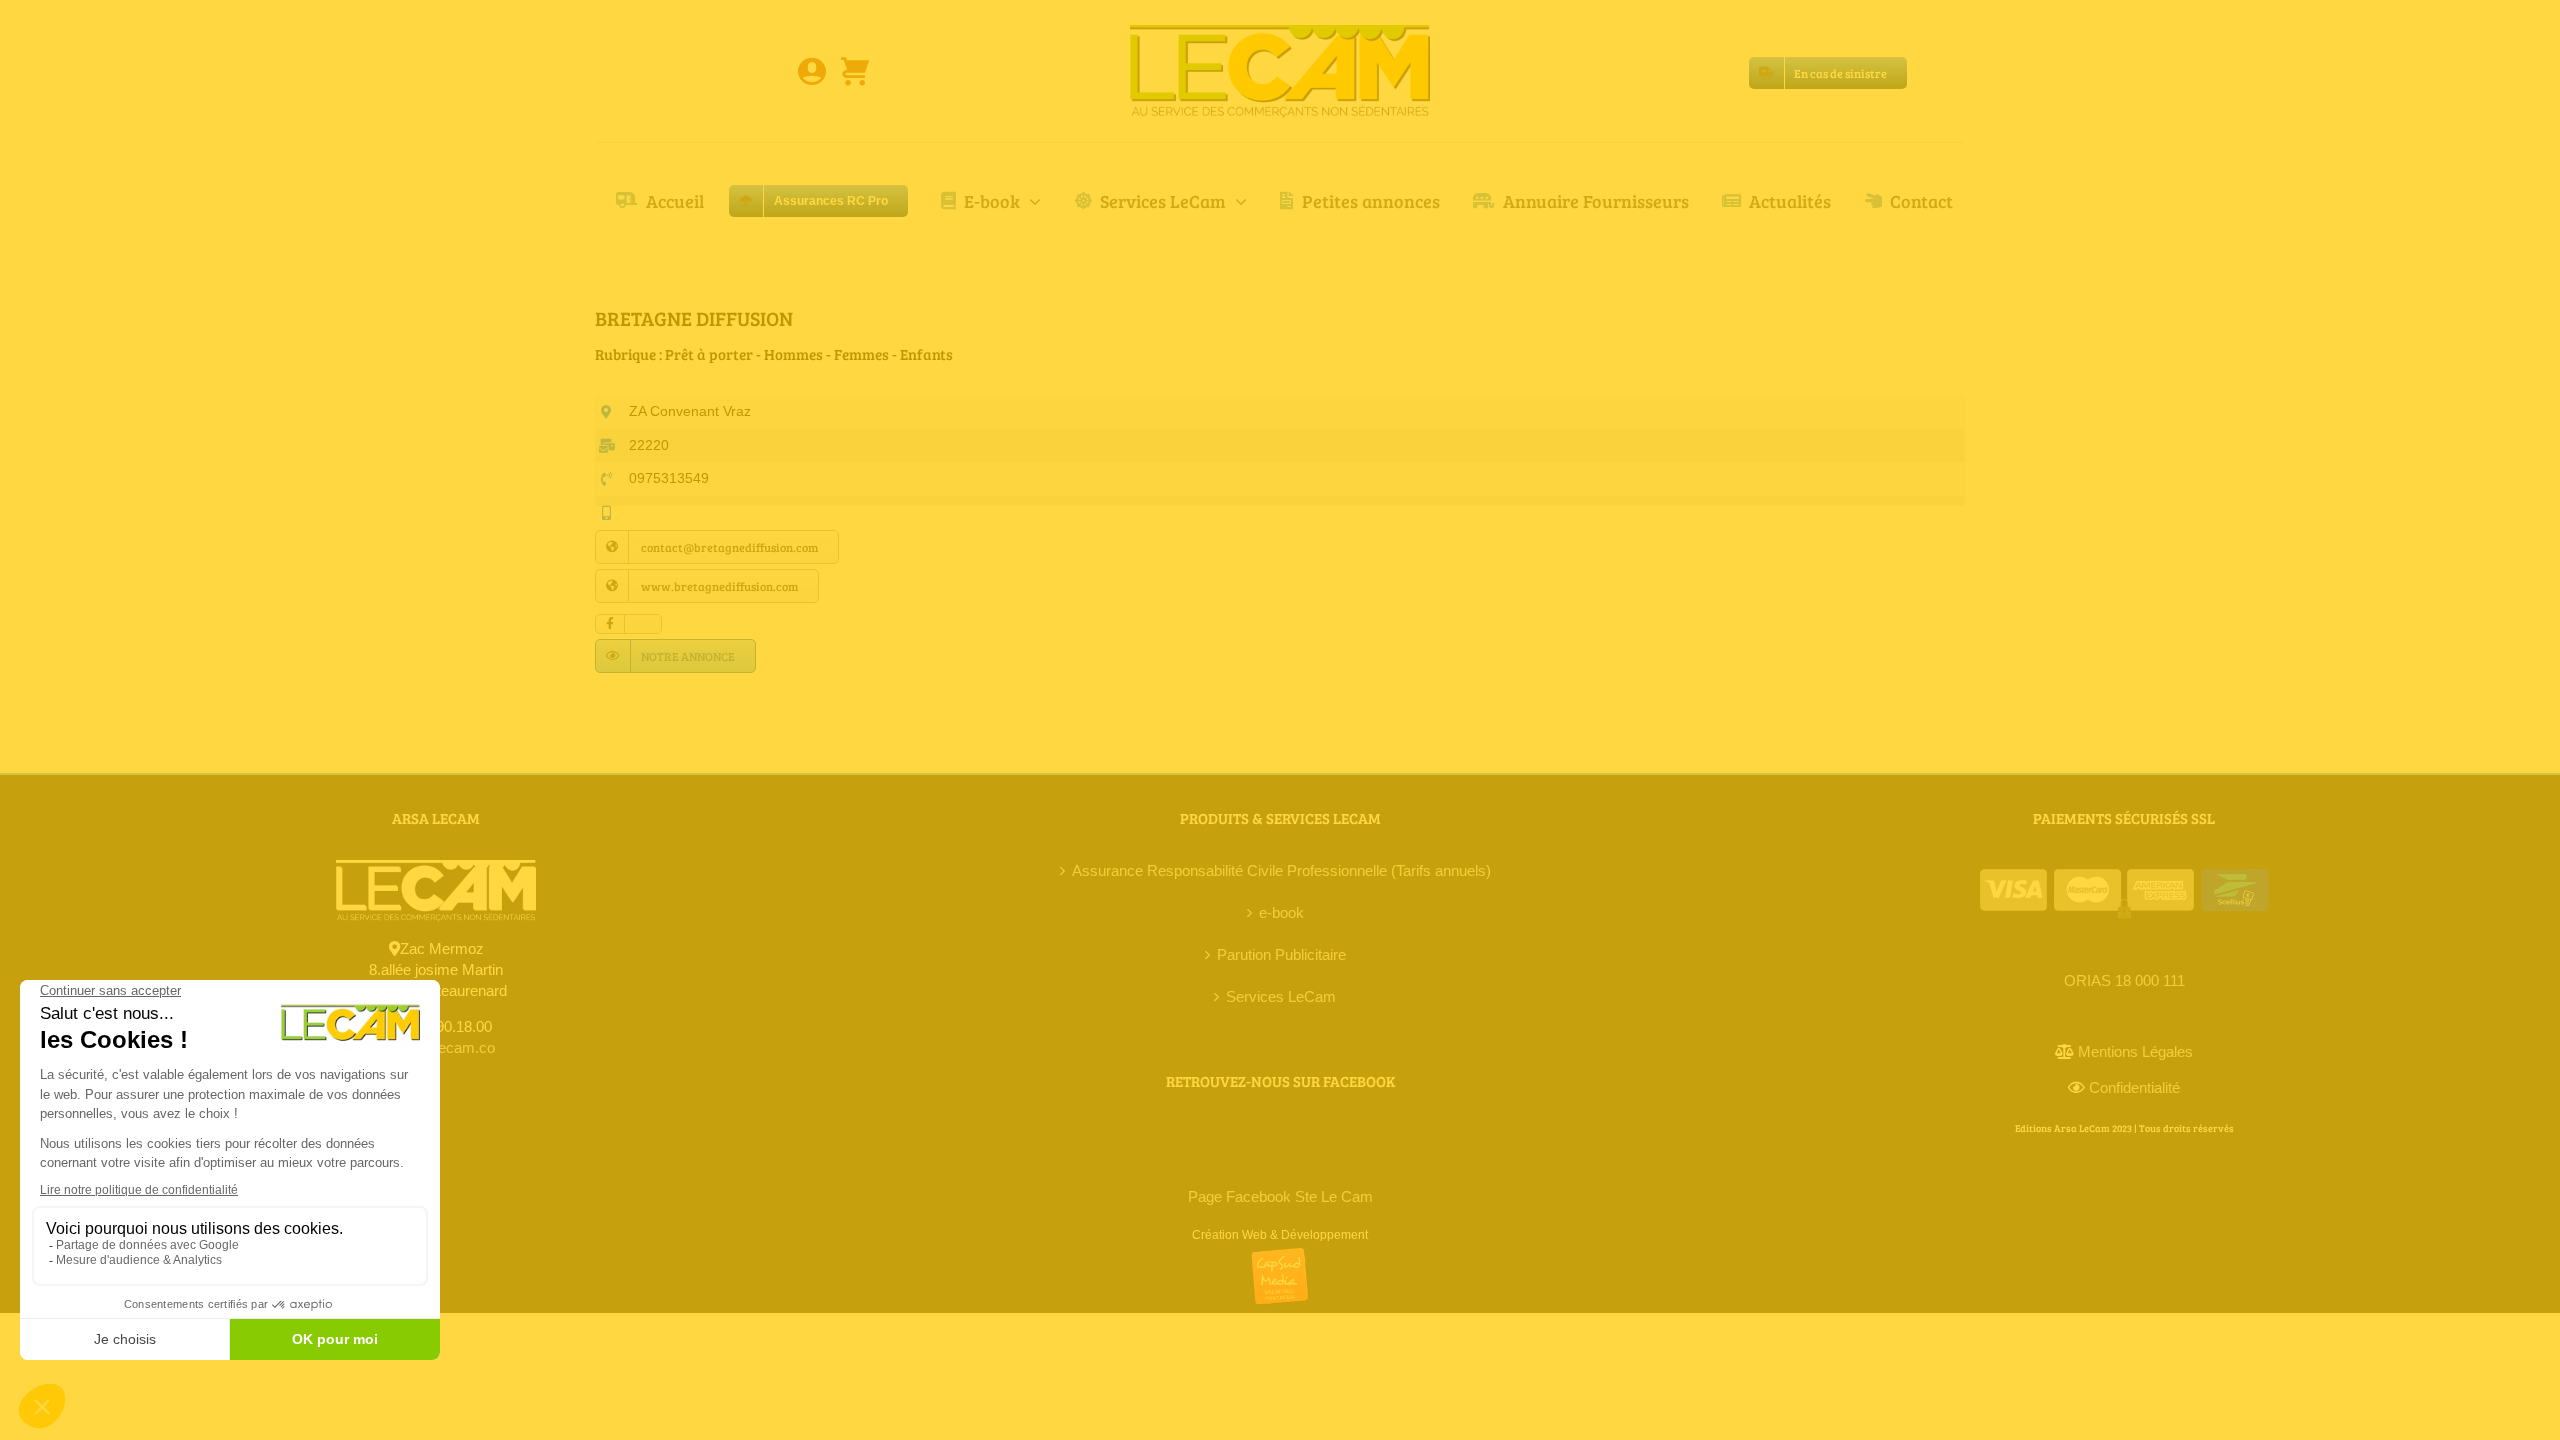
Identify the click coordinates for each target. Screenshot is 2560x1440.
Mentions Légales (2135, 1051)
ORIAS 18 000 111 (2124, 980)
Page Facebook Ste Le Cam (1280, 1196)
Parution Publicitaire (1281, 954)
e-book (1281, 912)
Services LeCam (1281, 996)
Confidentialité (2134, 1087)
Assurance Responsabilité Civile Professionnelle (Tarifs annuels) (1281, 870)
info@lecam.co (446, 1047)
